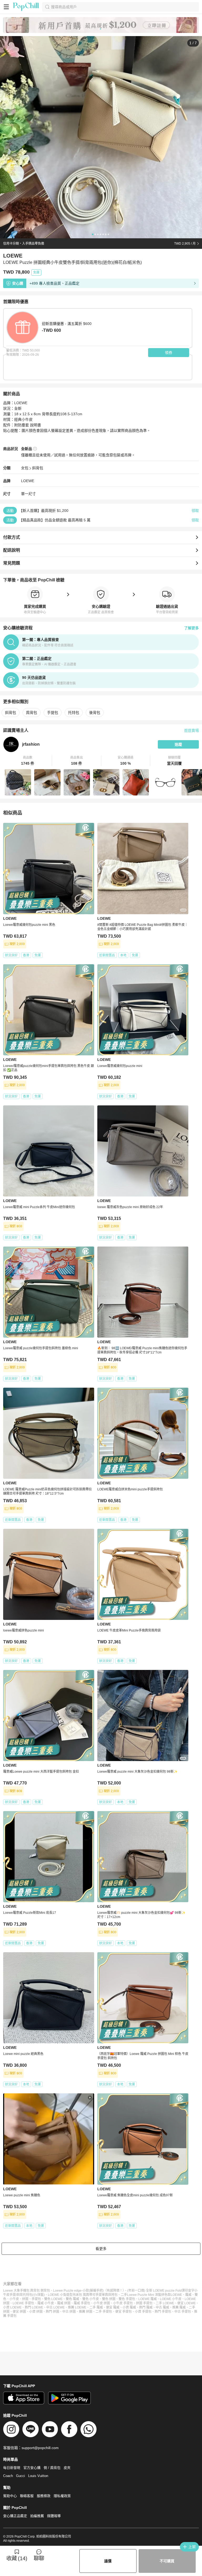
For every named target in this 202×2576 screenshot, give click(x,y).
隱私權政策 (62, 2496)
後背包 (95, 713)
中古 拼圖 (69, 2312)
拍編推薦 (37, 2516)
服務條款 (44, 2496)
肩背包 (32, 713)
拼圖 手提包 (144, 2303)
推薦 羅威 (179, 2307)
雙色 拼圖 (109, 2299)
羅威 (188, 2295)
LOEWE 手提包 (23, 2303)
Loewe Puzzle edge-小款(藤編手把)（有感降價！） (89, 2291)
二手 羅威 (96, 2307)
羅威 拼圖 (64, 2303)
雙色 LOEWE (53, 2299)
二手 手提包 (104, 2312)
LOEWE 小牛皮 (171, 2299)
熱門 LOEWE (34, 2307)
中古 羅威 (162, 2307)
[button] (28, 761)
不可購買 (167, 2561)
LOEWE (28, 481)
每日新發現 (12, 2468)
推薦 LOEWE (77, 2307)
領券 (169, 353)
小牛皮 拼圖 (102, 2303)
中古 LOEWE (55, 2307)
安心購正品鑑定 (15, 2516)
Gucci (21, 2476)
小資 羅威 (129, 2307)
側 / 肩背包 (52, 2468)
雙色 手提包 (127, 2299)
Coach (8, 2476)
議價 (108, 2561)
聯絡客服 (27, 2496)
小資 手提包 (143, 2312)
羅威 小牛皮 (46, 2303)
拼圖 (25, 2299)
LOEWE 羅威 (148, 2299)
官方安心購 (32, 2468)
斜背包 (38, 468)
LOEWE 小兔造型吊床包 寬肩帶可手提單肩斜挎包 (83, 2295)
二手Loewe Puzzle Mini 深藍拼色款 (146, 2295)
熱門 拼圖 (52, 2312)
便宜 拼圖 (19, 2312)
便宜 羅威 (113, 2307)
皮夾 (67, 2468)
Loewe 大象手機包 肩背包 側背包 (27, 2291)
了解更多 (191, 628)
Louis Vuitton (38, 2476)
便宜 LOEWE (186, 2303)
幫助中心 (10, 2496)
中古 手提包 (183, 2312)
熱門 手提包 (163, 2312)
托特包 (74, 713)
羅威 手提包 (82, 2303)
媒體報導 (54, 2516)
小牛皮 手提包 (123, 2303)
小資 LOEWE (12, 2307)
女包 (25, 468)
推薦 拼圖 (86, 2312)
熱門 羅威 (146, 2307)
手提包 (53, 713)
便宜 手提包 (123, 2312)
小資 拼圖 (36, 2312)
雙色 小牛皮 (91, 2299)
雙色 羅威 (72, 2299)
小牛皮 (14, 2299)
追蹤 (178, 744)
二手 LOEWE (165, 2303)
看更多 (101, 2249)
